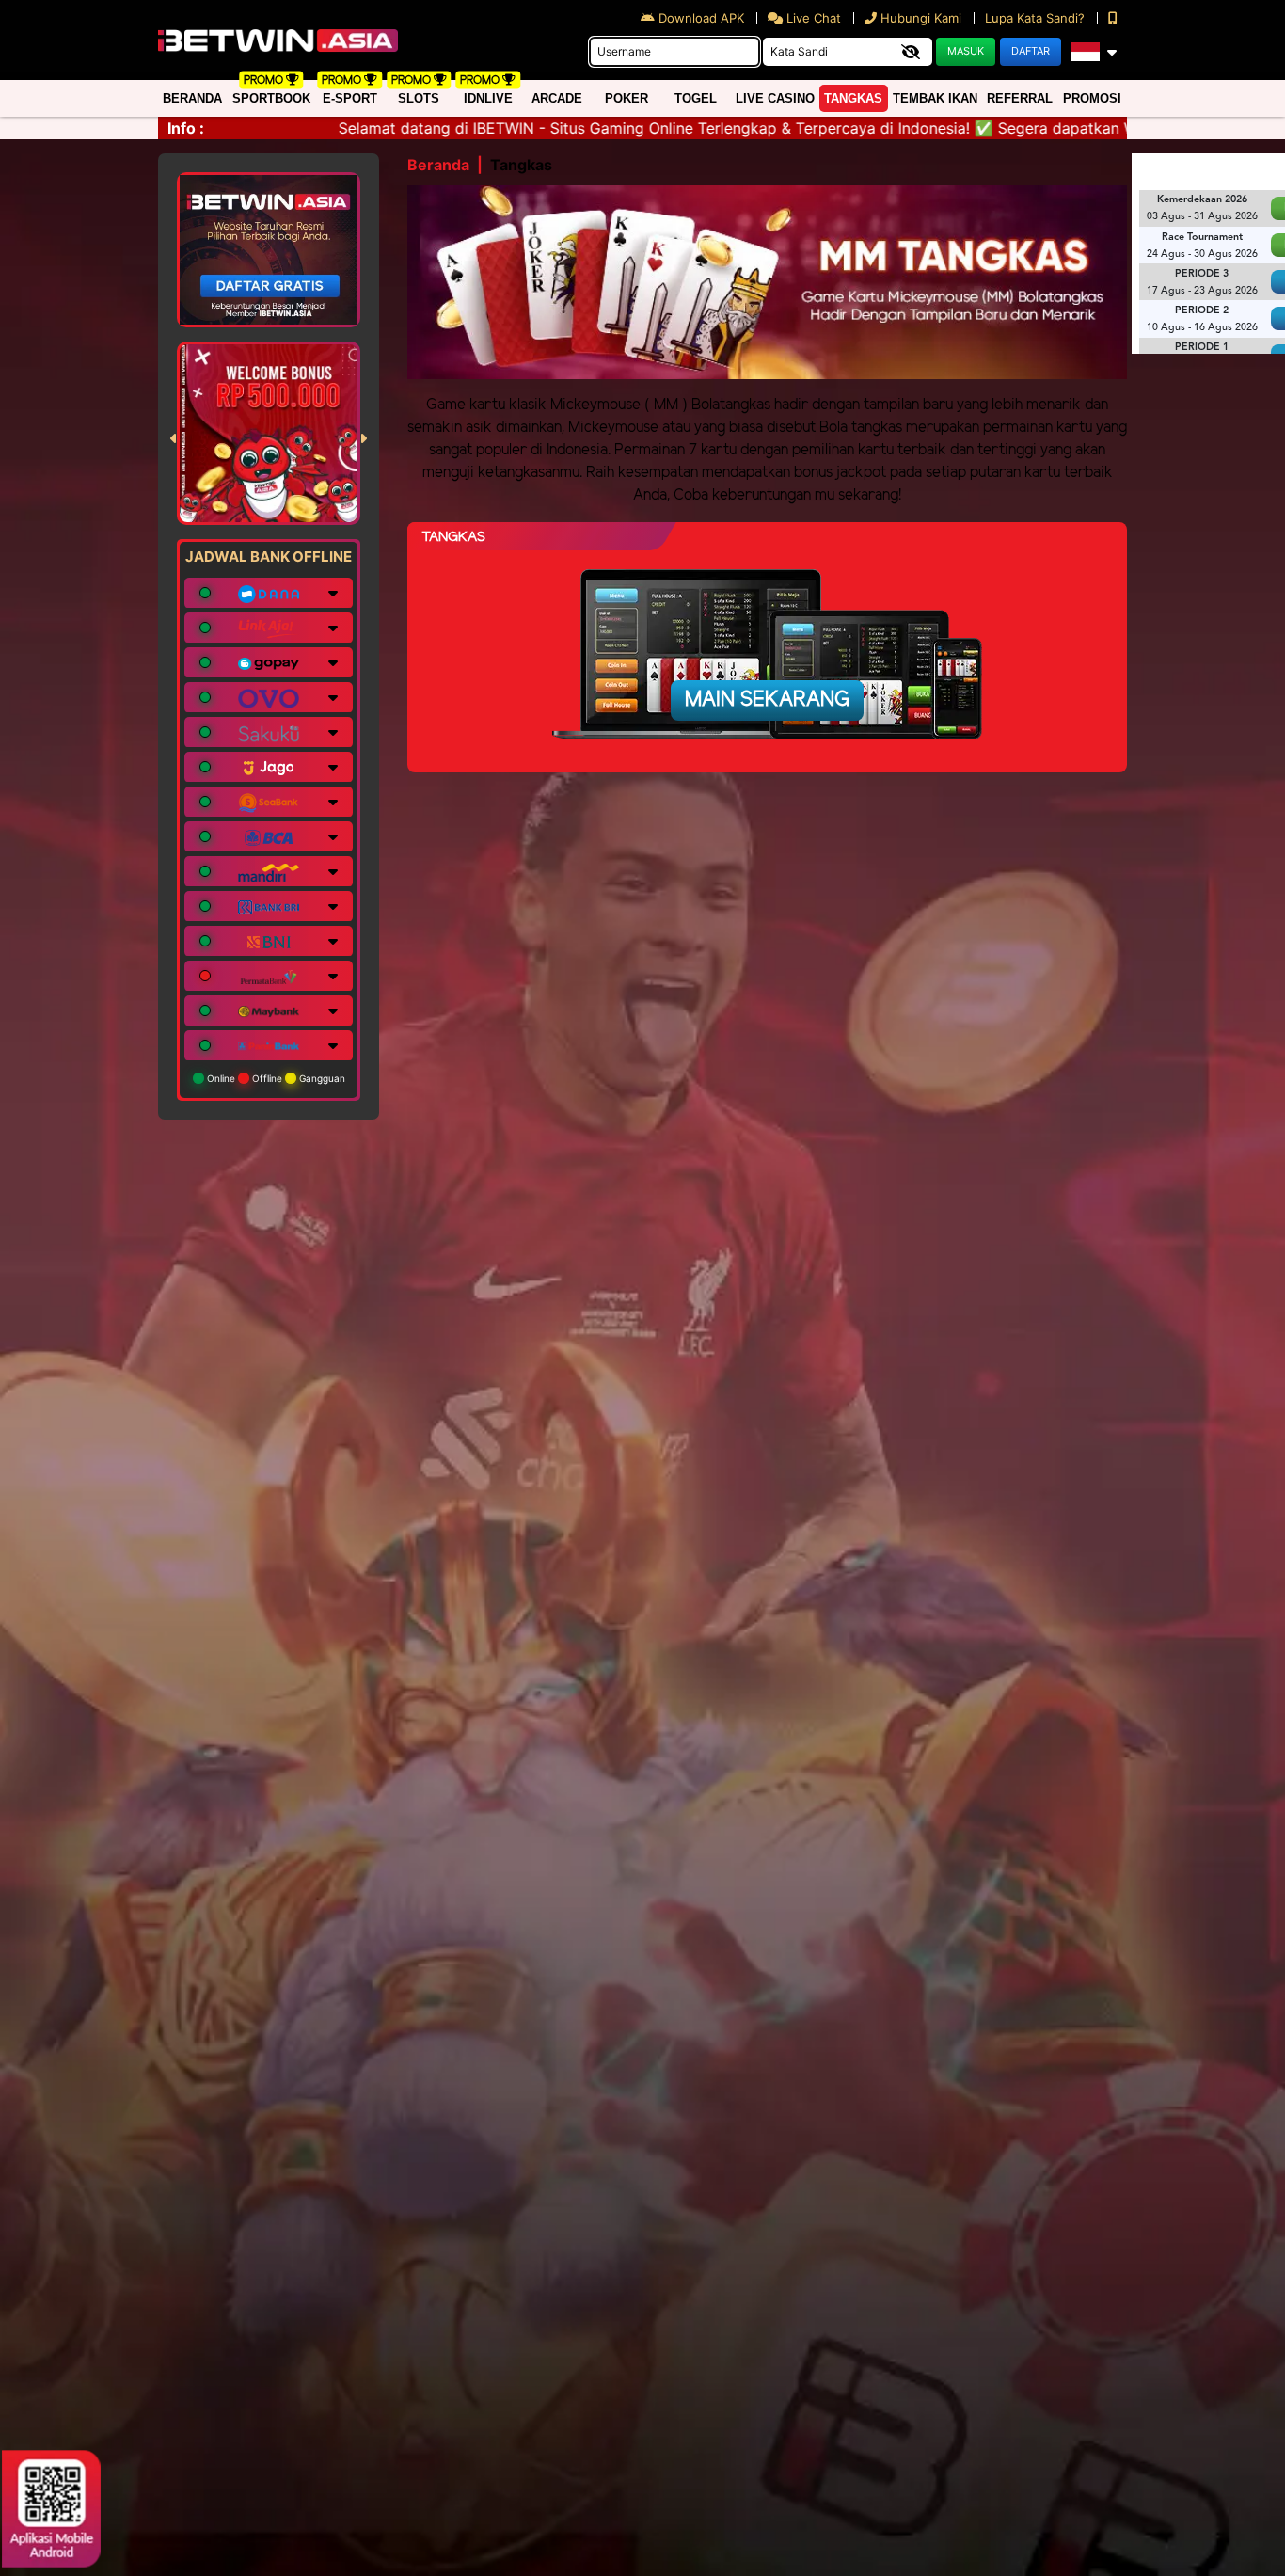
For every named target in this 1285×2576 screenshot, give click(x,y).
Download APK (701, 18)
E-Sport (350, 98)
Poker (627, 98)
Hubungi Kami (921, 18)
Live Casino (775, 98)
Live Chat (812, 18)
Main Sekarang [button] (767, 700)
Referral (1020, 98)
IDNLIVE (488, 98)
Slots (419, 98)
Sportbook (271, 98)
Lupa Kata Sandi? (1037, 18)
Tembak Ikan (935, 98)
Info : (186, 128)
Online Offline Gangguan (275, 1078)
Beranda (192, 98)
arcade (557, 98)
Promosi (1092, 98)
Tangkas (853, 98)
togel (696, 98)
